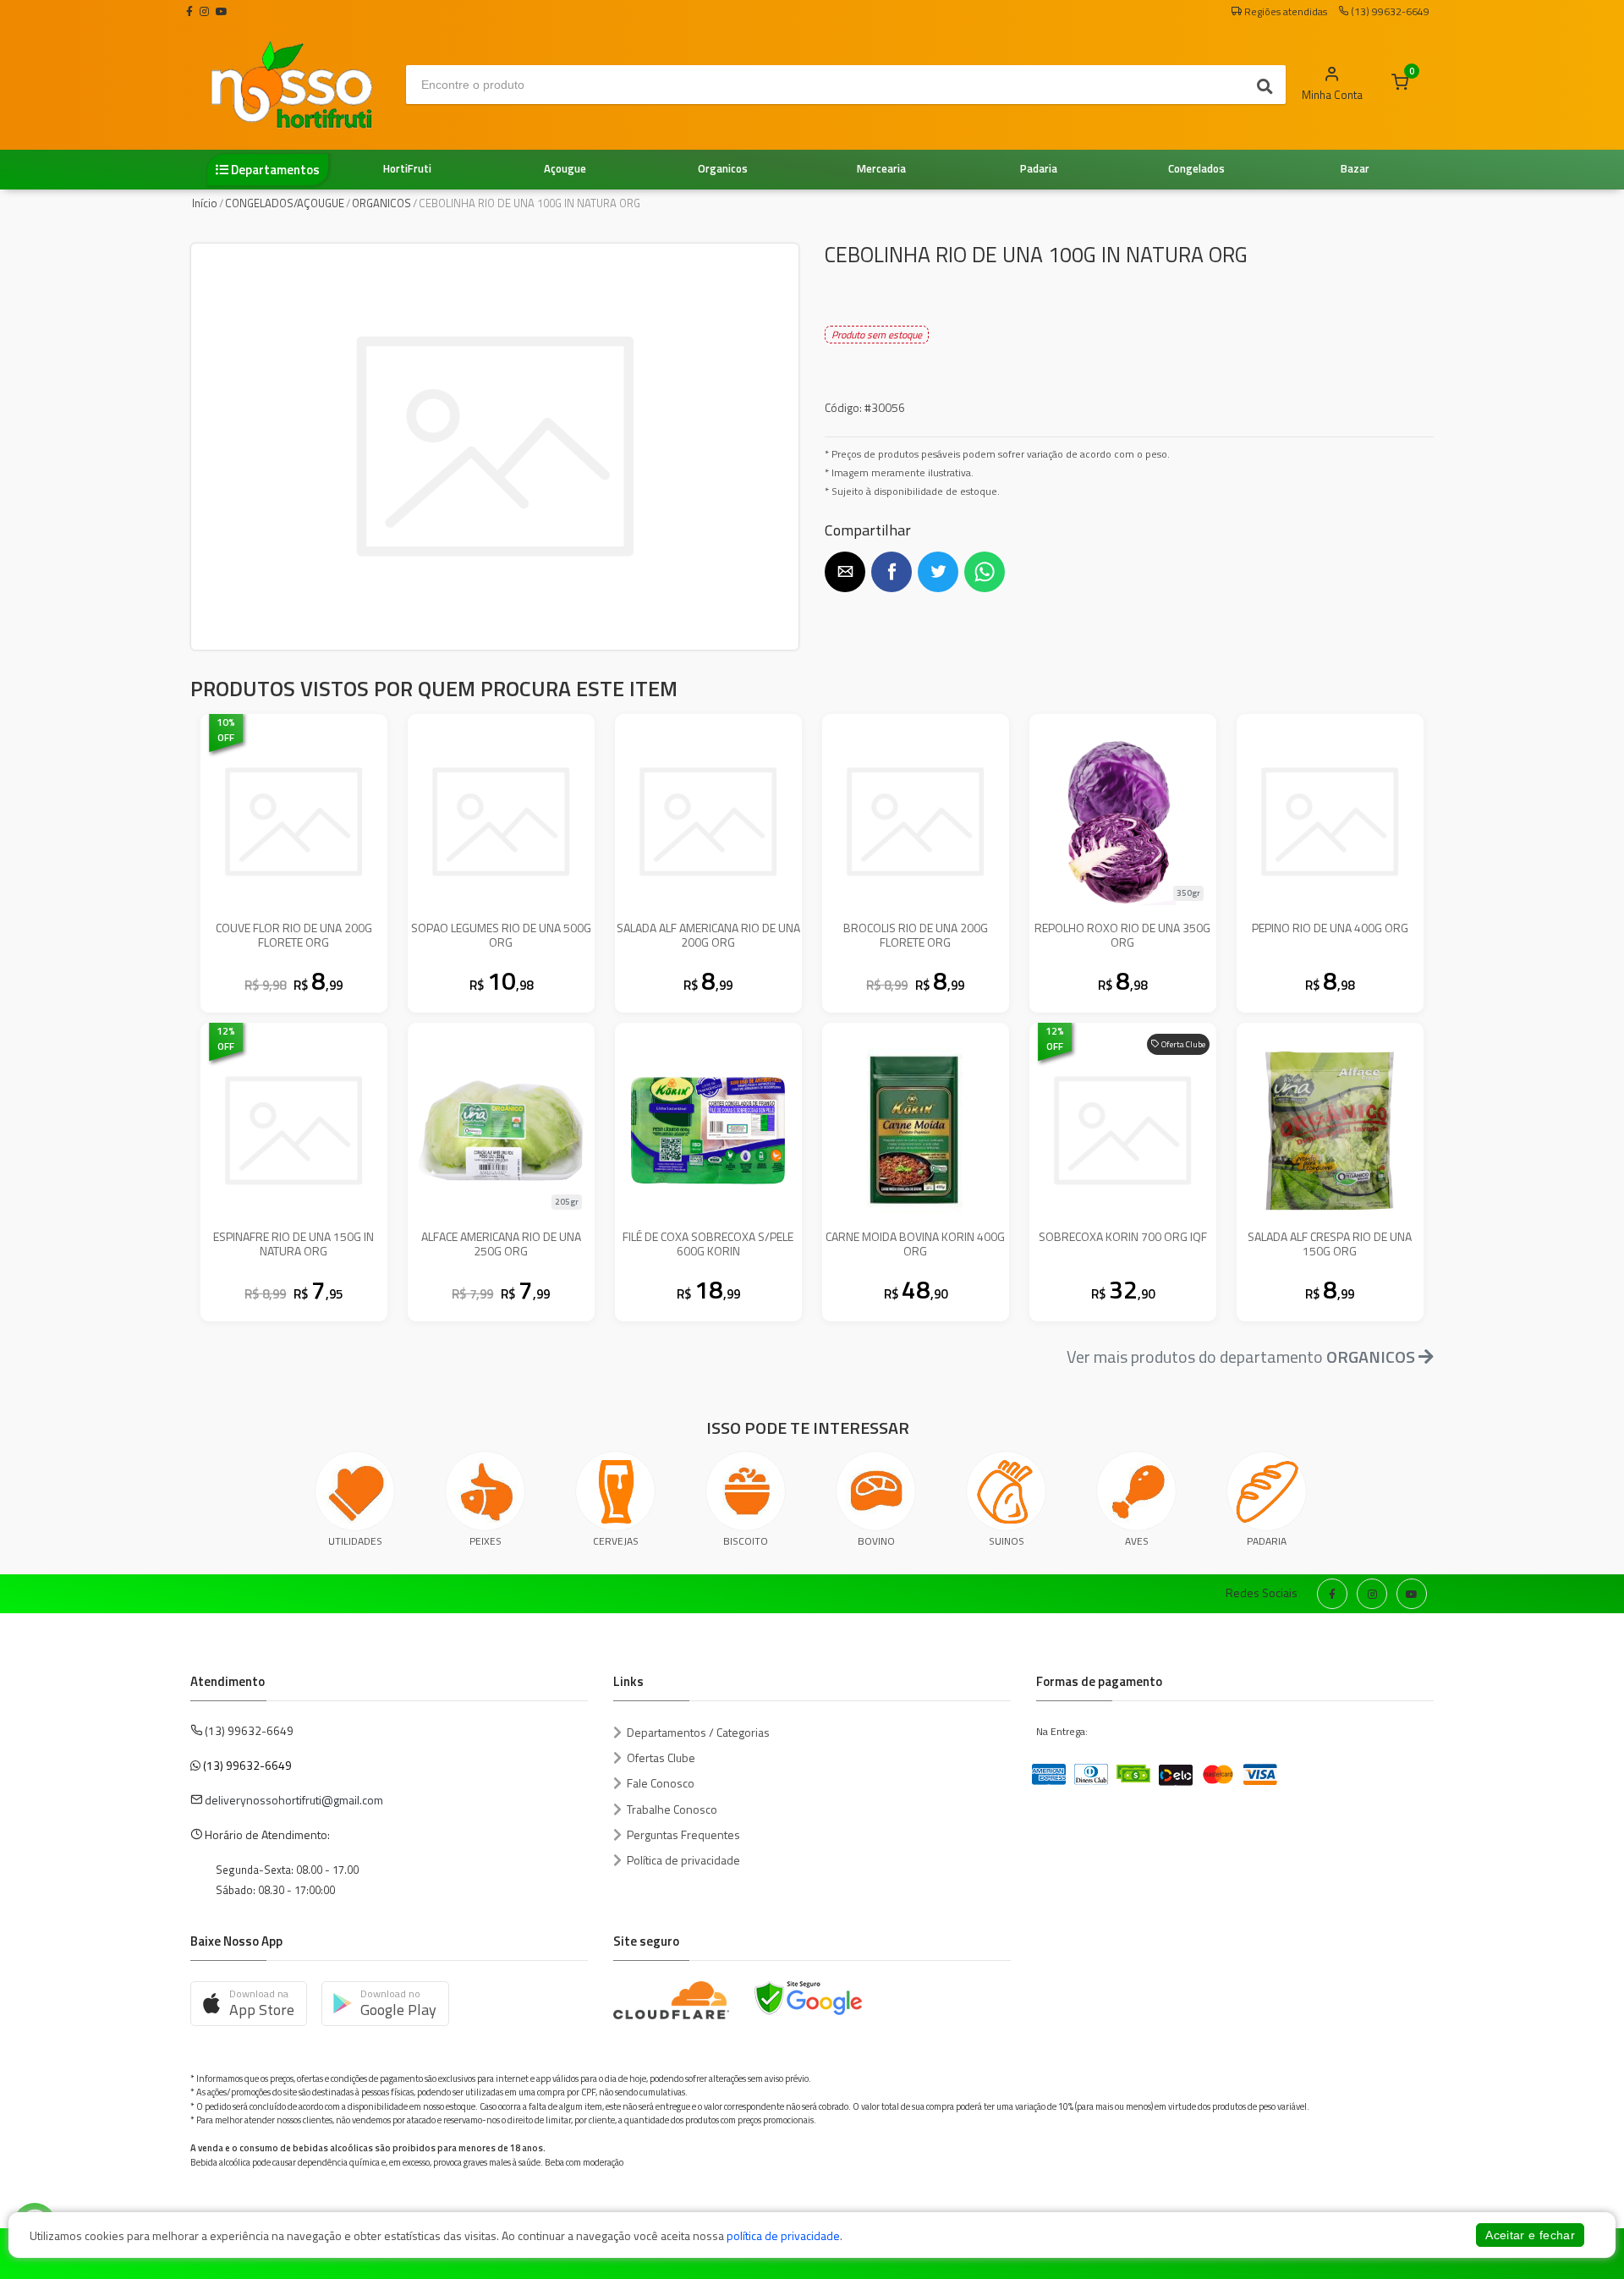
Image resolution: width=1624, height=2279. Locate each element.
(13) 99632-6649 (247, 1765)
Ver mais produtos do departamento (1241, 1356)
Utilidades (355, 1541)
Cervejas (616, 1541)
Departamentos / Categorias (698, 1732)
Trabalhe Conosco (672, 1809)
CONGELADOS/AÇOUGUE (285, 203)
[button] (845, 572)
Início (205, 203)
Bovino (876, 1541)
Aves (1137, 1541)
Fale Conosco (661, 1783)
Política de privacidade (683, 1860)
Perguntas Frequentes (683, 1834)
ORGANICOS (381, 203)
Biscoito (746, 1541)
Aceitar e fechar (1530, 2235)
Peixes (486, 1541)
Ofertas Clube (661, 1757)
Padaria (1267, 1541)
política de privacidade (783, 2235)
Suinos (1007, 1541)
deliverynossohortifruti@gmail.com (294, 1800)
